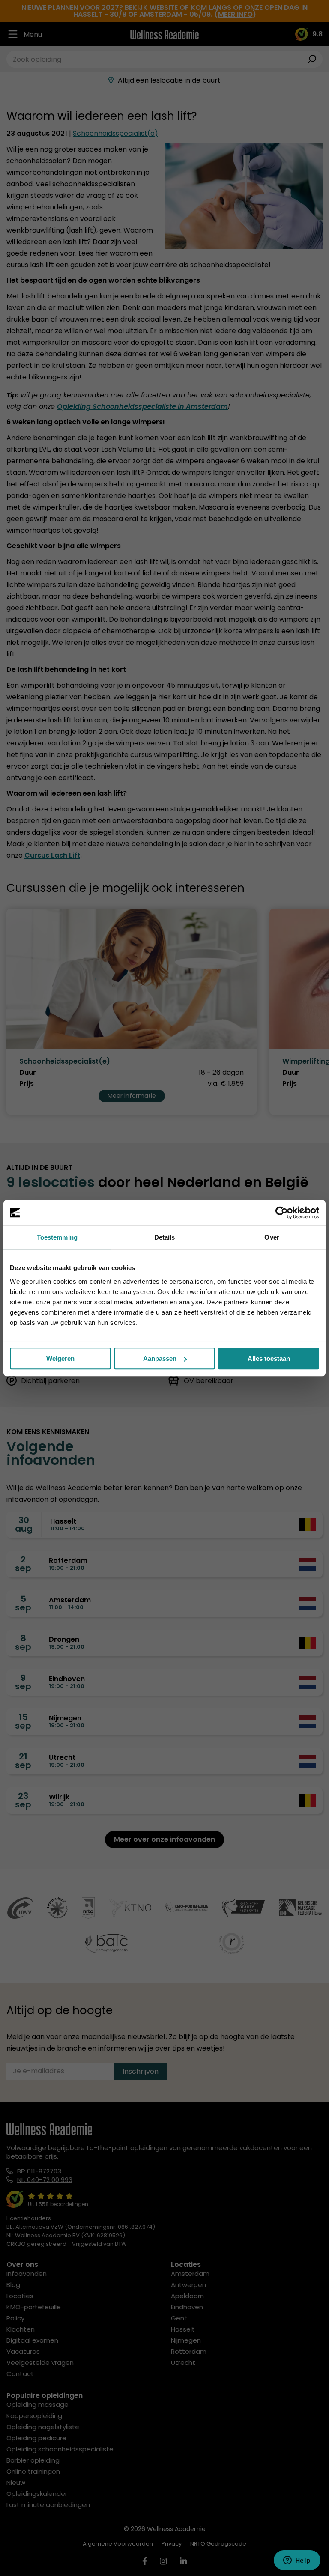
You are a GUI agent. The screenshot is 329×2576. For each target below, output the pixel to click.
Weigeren (60, 1358)
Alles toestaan (269, 1358)
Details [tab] (165, 1237)
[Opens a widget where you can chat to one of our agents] (297, 2561)
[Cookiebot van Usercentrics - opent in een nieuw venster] (282, 1213)
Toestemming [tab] (57, 1237)
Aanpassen (160, 1358)
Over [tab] (272, 1237)
